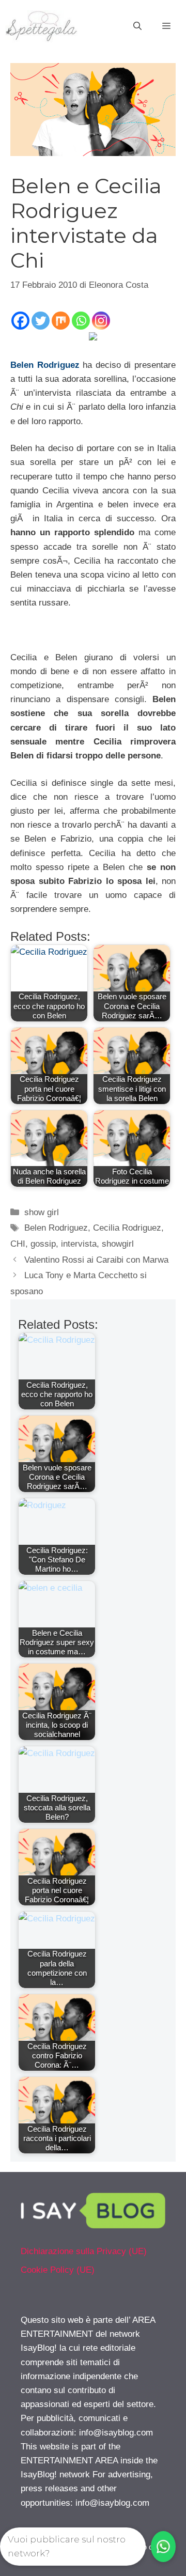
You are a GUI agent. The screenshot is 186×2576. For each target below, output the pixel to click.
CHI (18, 1244)
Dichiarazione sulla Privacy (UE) (84, 2251)
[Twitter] (41, 321)
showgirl (118, 1244)
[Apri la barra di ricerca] (137, 26)
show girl (42, 1212)
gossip (43, 1244)
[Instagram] (101, 321)
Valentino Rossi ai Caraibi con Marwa (96, 1260)
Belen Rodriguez (45, 365)
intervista (79, 1244)
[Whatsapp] (81, 321)
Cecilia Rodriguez (127, 1228)
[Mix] (61, 321)
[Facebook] (20, 321)
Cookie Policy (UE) (58, 2270)
